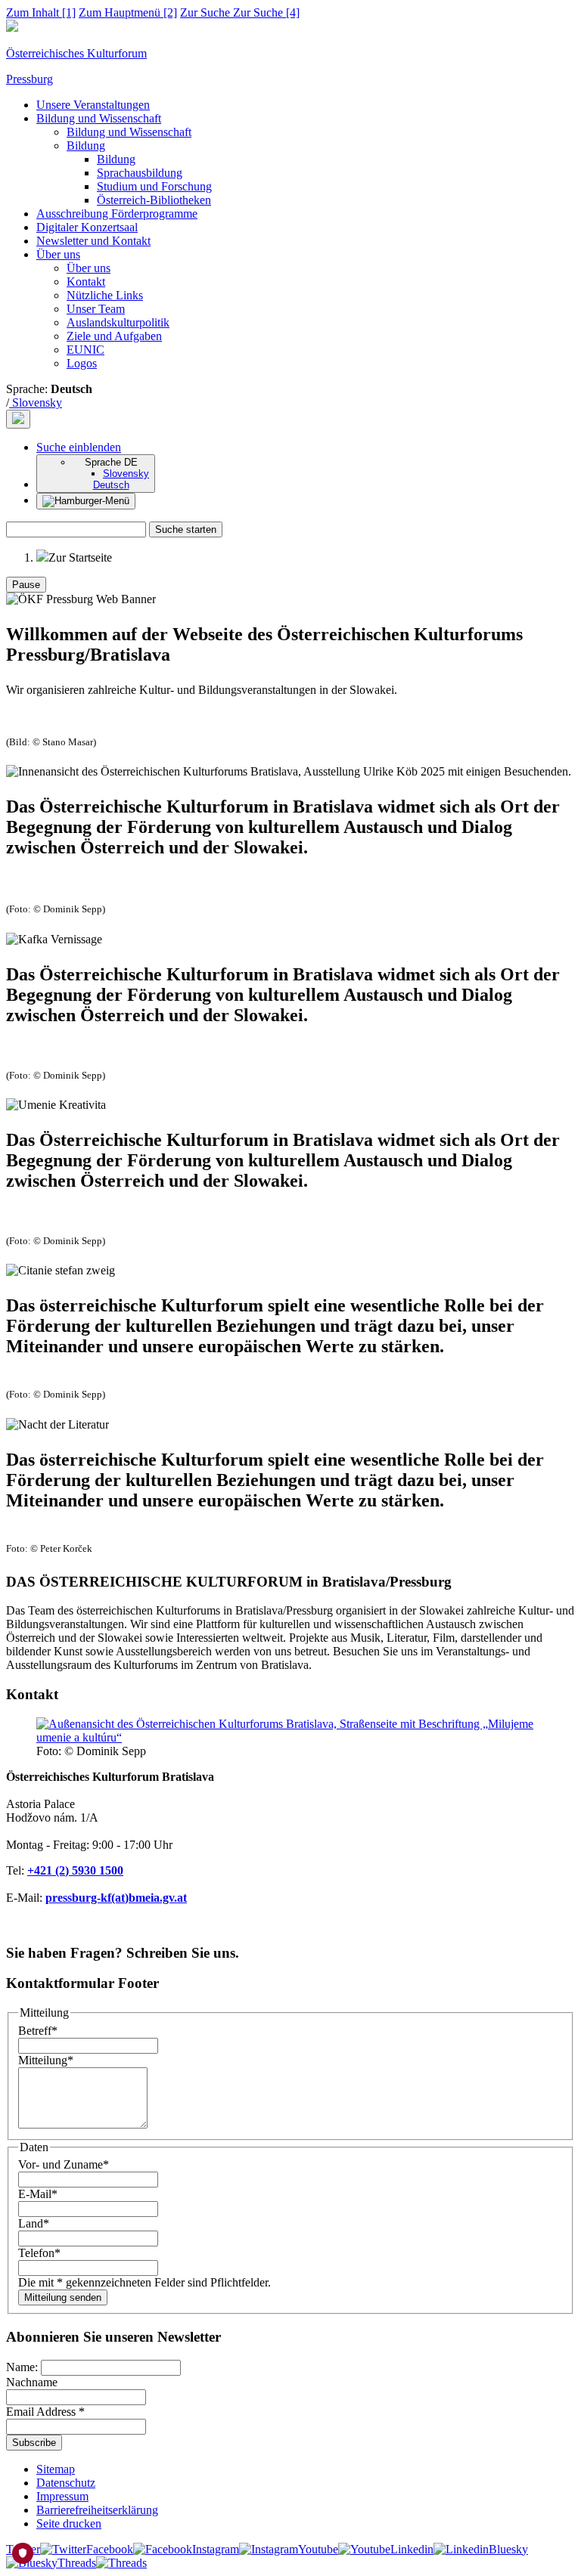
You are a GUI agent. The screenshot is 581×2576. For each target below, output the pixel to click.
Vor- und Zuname (64, 2164)
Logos (82, 363)
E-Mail (38, 2194)
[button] (79, 447)
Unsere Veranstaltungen (93, 105)
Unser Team (96, 309)
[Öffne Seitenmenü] (86, 501)
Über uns (58, 254)
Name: (23, 2367)
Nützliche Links (105, 295)
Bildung (86, 146)
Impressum (62, 2496)
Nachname (32, 2382)
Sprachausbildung (140, 173)
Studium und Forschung (154, 186)
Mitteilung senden (63, 2297)
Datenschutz (66, 2483)
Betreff (38, 2031)
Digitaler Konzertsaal (87, 227)
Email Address (45, 2412)
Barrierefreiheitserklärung (97, 2510)
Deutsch (111, 485)
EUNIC (85, 350)
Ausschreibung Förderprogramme (117, 214)
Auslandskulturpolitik (118, 322)
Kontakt (86, 282)
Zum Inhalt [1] (41, 12)
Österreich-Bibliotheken (154, 200)
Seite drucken (69, 2523)
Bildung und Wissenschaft (99, 118)
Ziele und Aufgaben (114, 336)
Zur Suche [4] (240, 12)
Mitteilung (46, 2060)
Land (34, 2223)
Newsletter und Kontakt (93, 241)
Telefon (39, 2253)
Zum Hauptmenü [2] (128, 12)
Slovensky (36, 402)
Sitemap (56, 2469)
